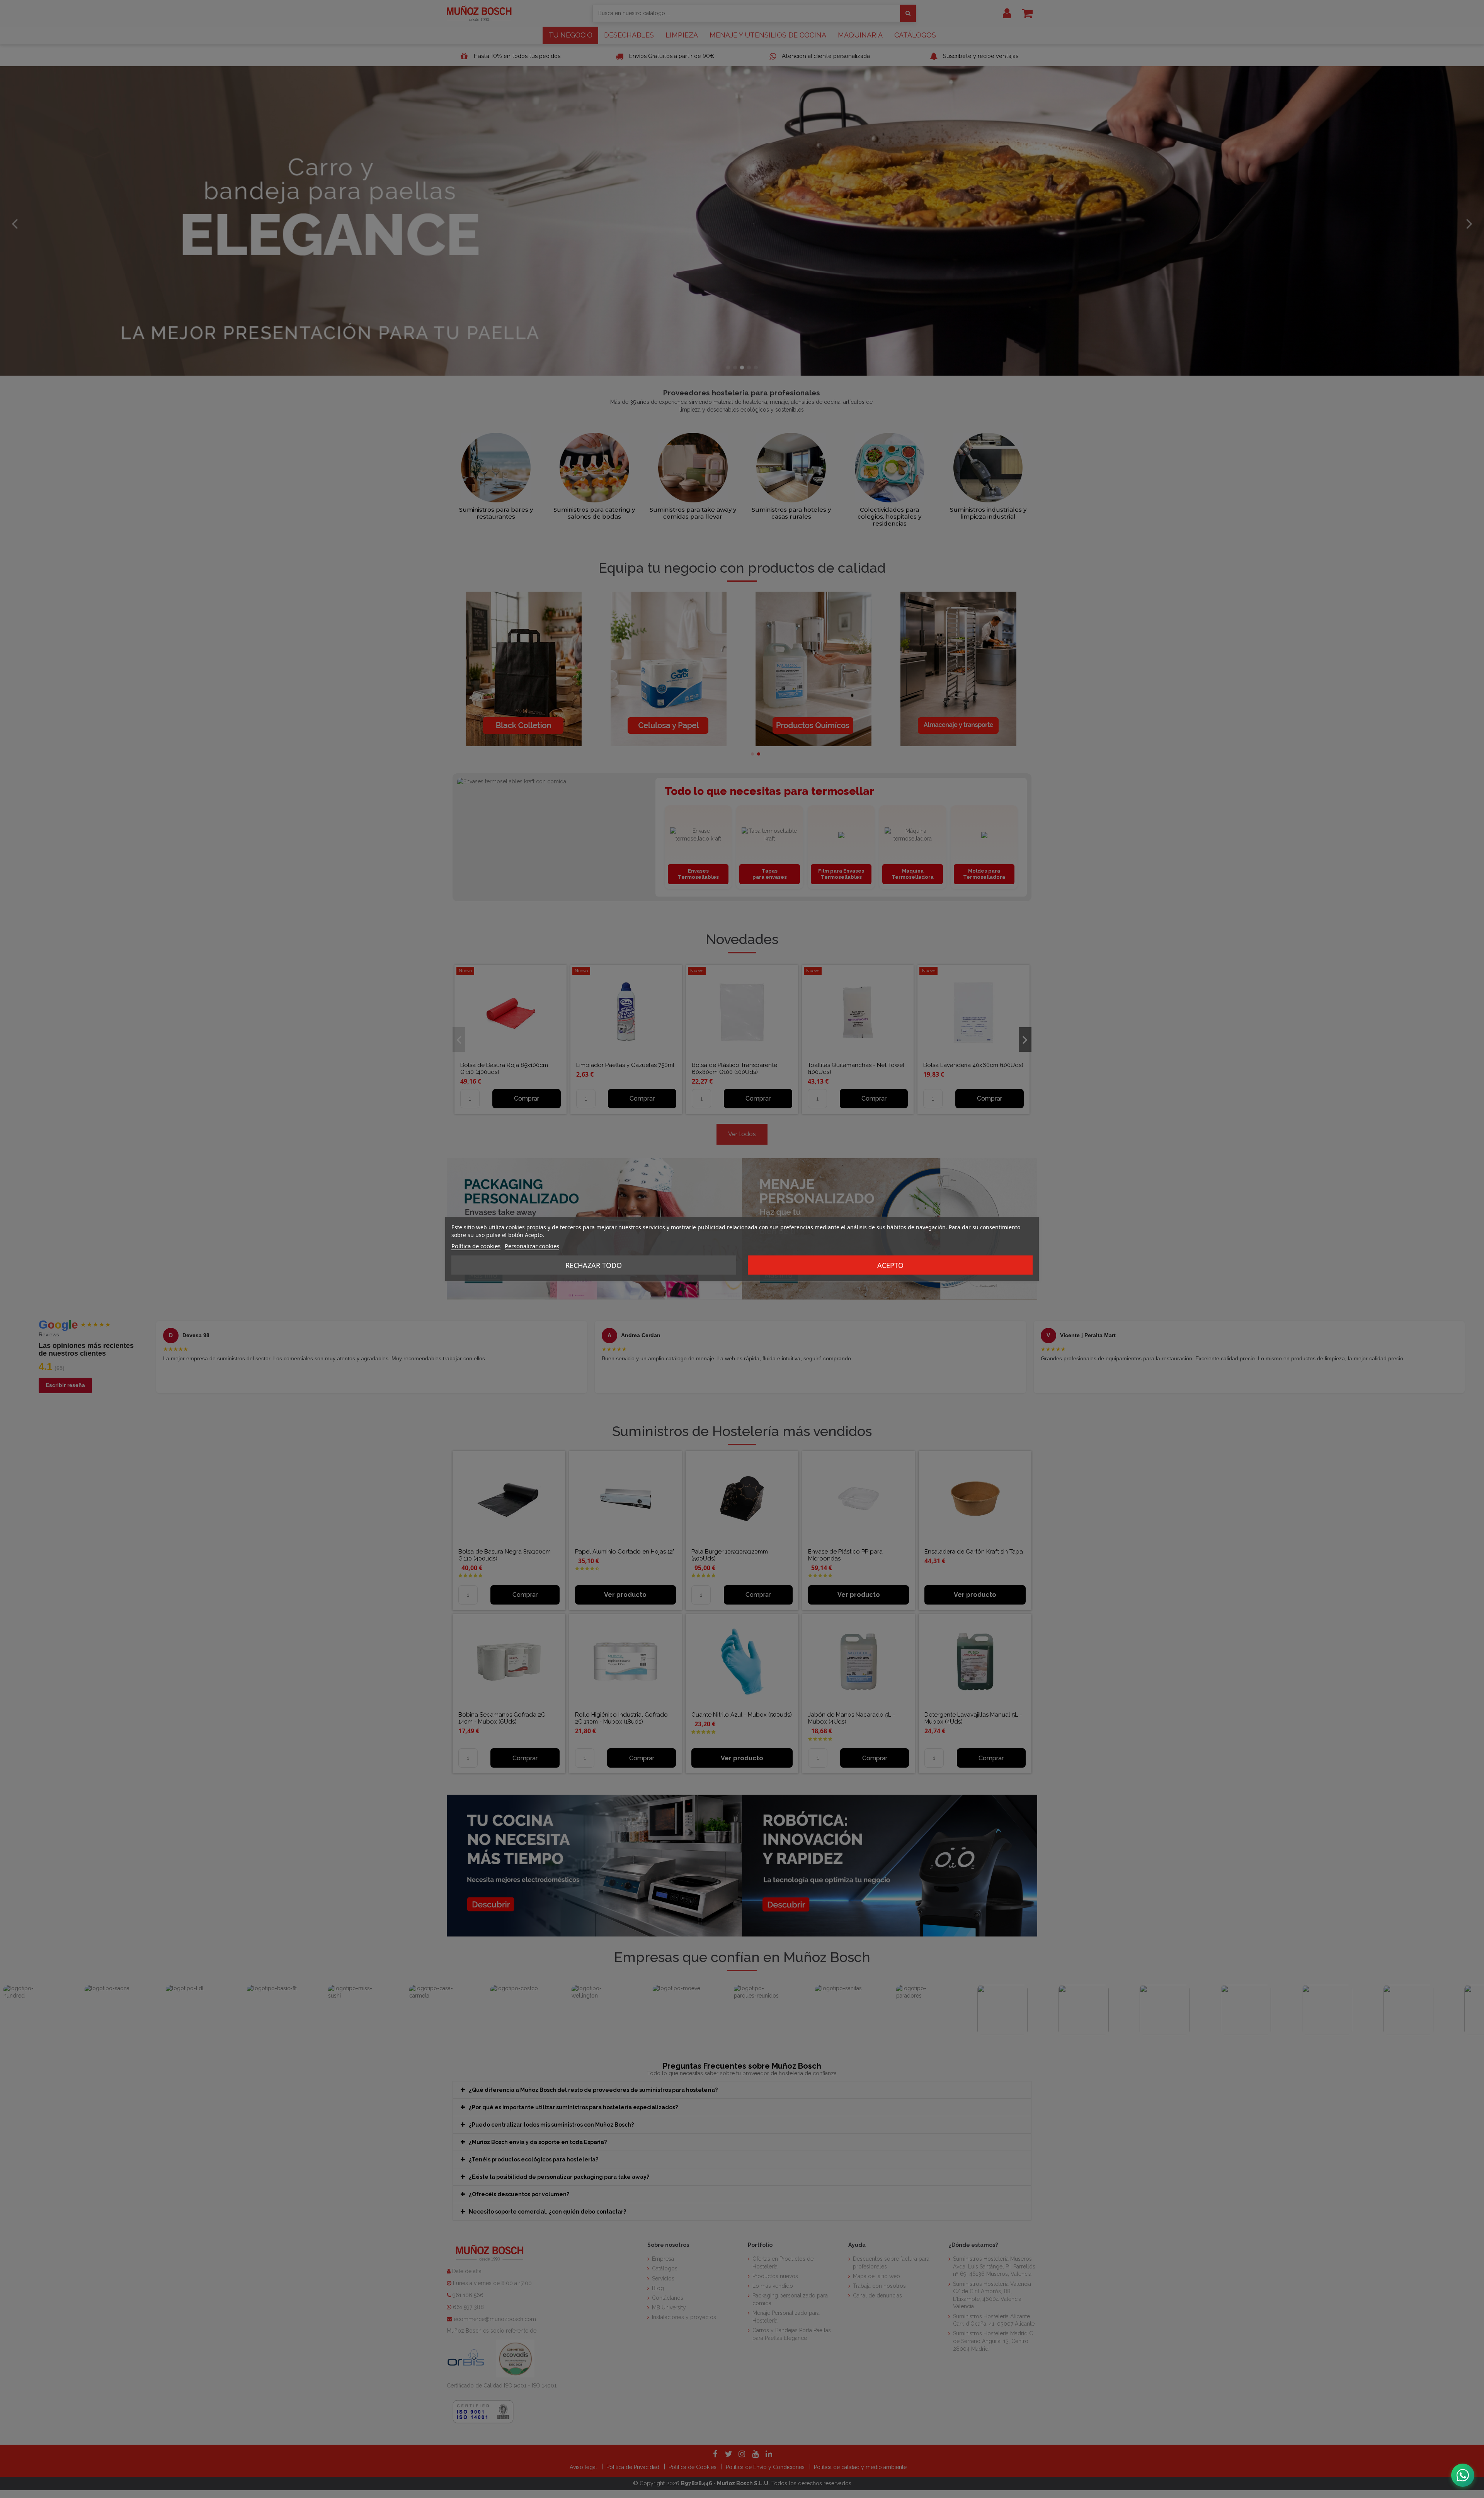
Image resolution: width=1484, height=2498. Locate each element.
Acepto (890, 1265)
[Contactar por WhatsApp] (1463, 2475)
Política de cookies (476, 1246)
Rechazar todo (594, 1265)
